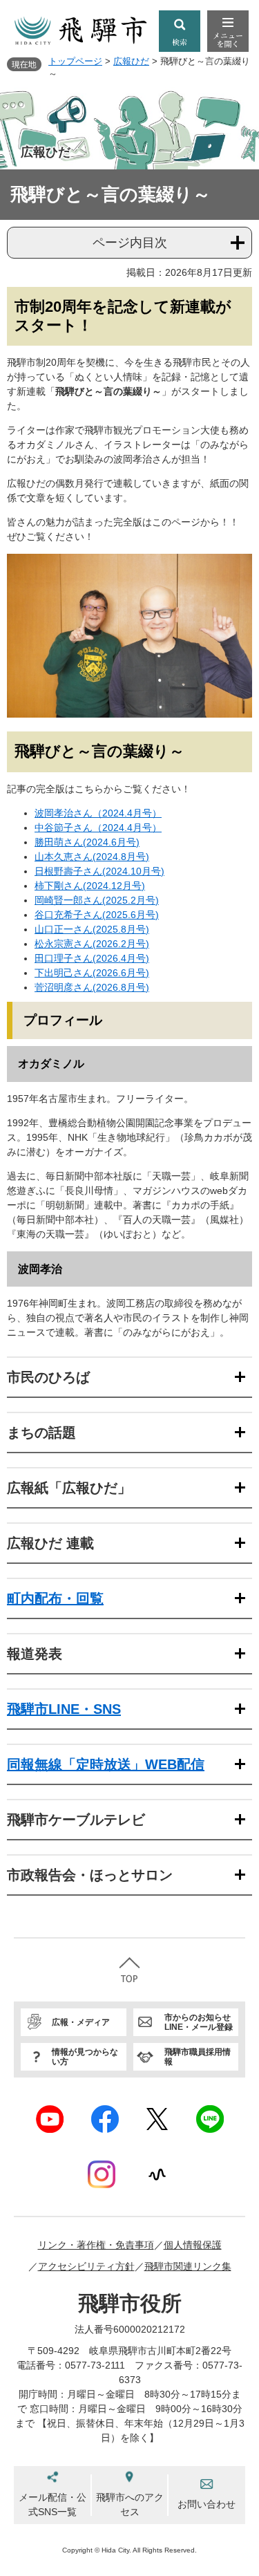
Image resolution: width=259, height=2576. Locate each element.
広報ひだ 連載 (50, 1543)
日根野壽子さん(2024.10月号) (99, 871)
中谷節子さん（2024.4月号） (98, 828)
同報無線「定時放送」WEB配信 (106, 1764)
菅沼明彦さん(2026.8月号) (92, 987)
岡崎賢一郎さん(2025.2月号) (97, 900)
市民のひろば (48, 1377)
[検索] (180, 31)
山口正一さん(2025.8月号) (92, 929)
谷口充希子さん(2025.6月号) (97, 915)
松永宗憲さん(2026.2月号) (92, 944)
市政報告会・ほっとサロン (90, 1875)
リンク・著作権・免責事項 (96, 2245)
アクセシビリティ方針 (86, 2266)
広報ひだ (131, 61)
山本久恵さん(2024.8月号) (92, 857)
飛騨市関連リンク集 (188, 2266)
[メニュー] (228, 31)
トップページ (75, 61)
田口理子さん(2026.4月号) (92, 958)
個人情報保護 (193, 2245)
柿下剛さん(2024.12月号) (90, 886)
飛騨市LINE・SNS (64, 1709)
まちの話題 (41, 1432)
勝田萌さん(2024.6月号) (87, 842)
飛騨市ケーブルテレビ (76, 1820)
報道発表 (35, 1654)
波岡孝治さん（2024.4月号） (98, 813)
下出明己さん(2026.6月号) (92, 973)
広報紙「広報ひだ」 (69, 1488)
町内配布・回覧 (55, 1598)
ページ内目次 (130, 243)
